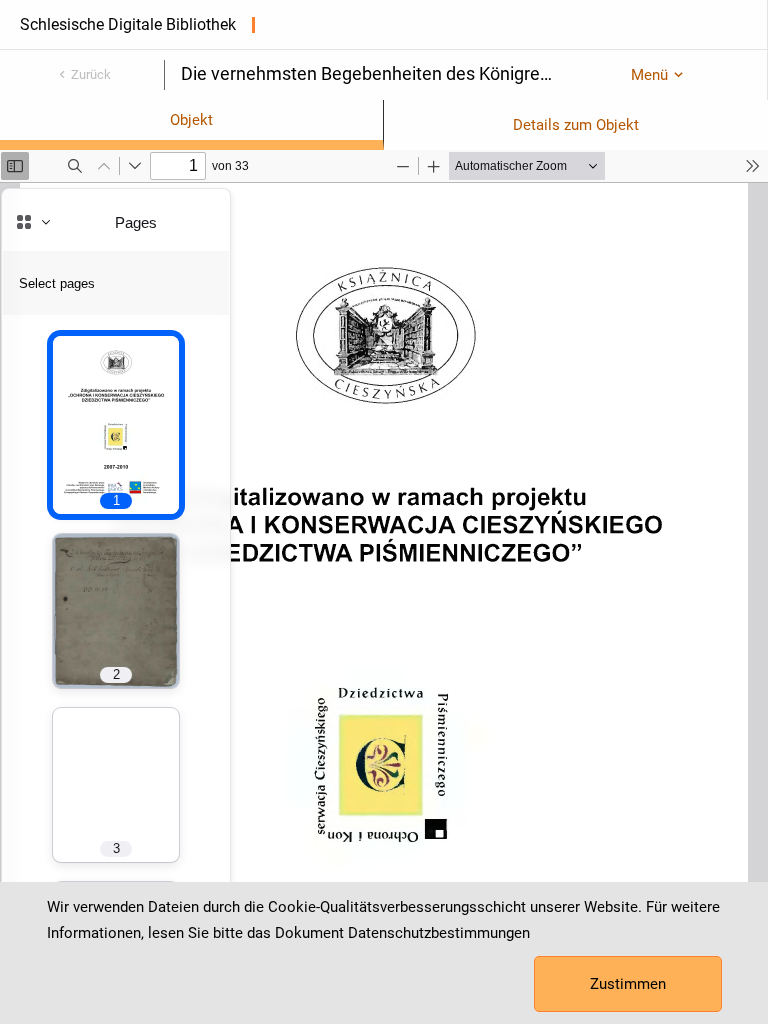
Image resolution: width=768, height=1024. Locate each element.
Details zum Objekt (576, 125)
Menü (649, 75)
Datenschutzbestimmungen (439, 933)
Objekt (191, 120)
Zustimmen (628, 984)
